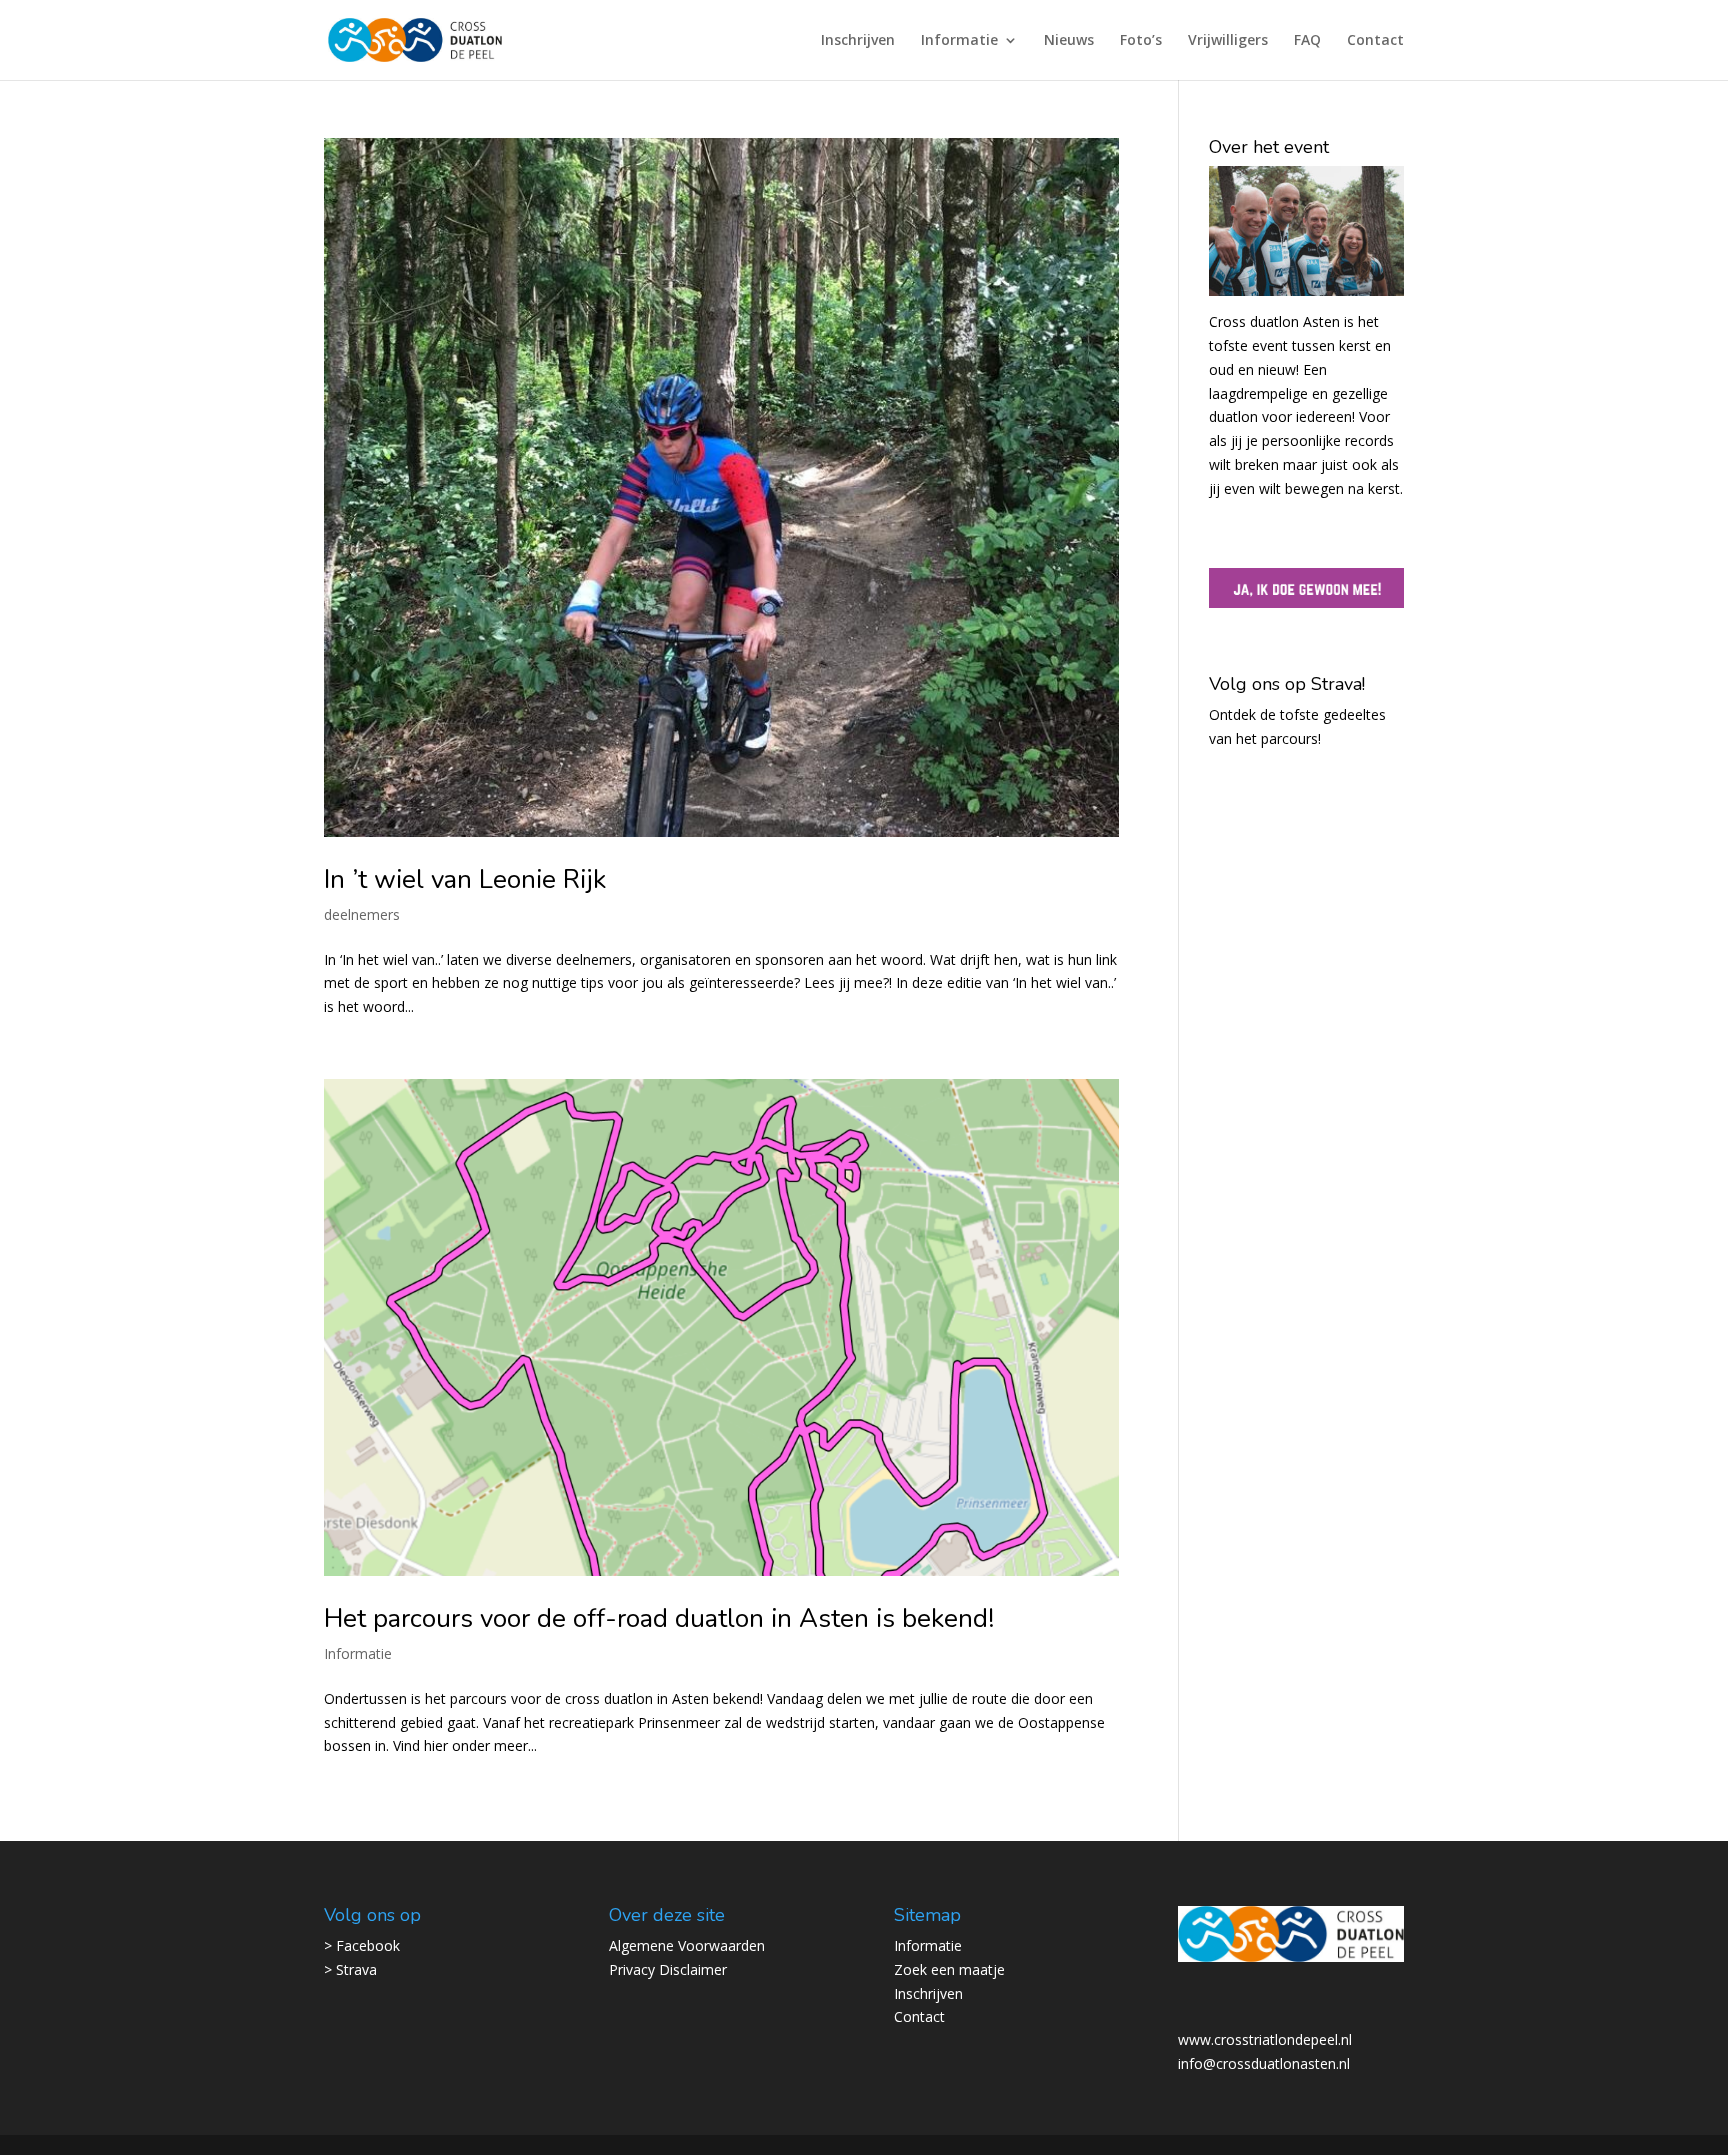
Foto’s (1141, 41)
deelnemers (362, 914)
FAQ (1307, 41)
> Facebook (362, 1945)
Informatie (959, 41)
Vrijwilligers (1228, 41)
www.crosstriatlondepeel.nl (1265, 2039)
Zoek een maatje (949, 1969)
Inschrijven (858, 41)
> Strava (350, 1969)
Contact (1375, 41)
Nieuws (1069, 41)
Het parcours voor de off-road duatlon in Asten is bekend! (659, 1618)
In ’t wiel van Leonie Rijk (465, 879)
